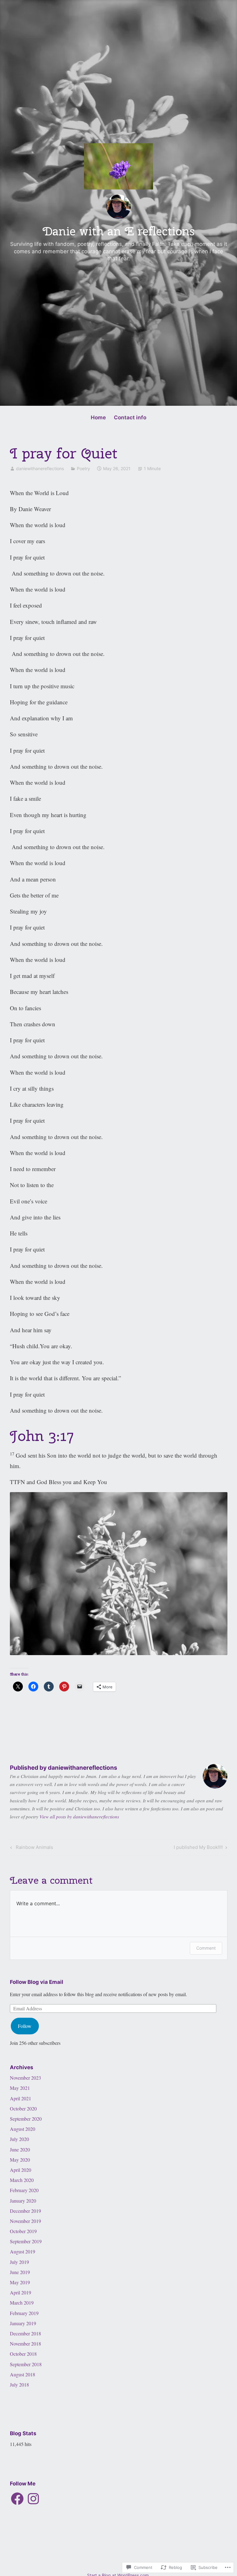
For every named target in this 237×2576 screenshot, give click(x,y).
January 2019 (23, 2323)
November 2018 (25, 2344)
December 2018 (25, 2333)
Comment (206, 1948)
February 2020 (24, 2190)
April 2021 (21, 2098)
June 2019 (20, 2272)
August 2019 (23, 2251)
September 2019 (26, 2241)
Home (98, 417)
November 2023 (25, 2078)
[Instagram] (33, 2499)
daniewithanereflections (40, 468)
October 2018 (23, 2354)
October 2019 (23, 2231)
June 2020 (20, 2149)
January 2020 (23, 2201)
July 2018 (19, 2385)
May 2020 (20, 2160)
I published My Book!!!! (198, 1848)
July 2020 (19, 2139)
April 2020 (21, 2170)
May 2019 (20, 2282)
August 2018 (23, 2374)
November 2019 (25, 2221)
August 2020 (23, 2129)
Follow (25, 2026)
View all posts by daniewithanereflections (79, 1817)
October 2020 (23, 2108)
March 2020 (22, 2180)
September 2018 (26, 2364)
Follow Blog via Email (37, 1982)
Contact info (130, 417)
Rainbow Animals (31, 1848)
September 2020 (26, 2119)
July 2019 (19, 2262)
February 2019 (24, 2313)
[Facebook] (17, 2499)
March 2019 (22, 2303)
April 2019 (21, 2292)
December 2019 (25, 2211)
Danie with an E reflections (119, 231)
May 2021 (20, 2088)
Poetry (83, 468)
